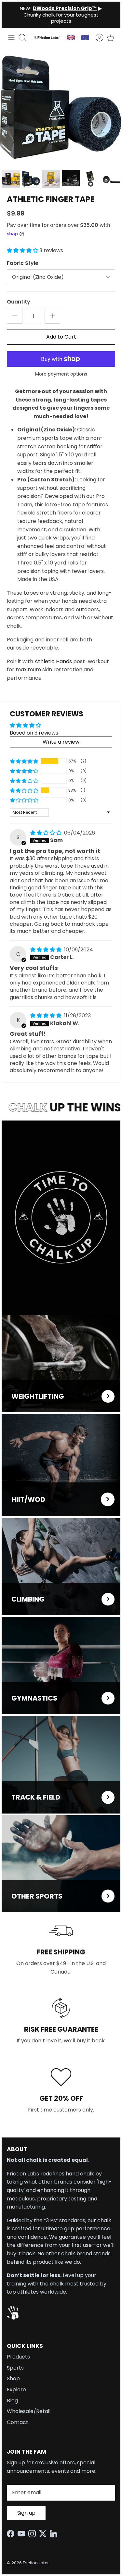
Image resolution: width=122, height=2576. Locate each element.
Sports (15, 2368)
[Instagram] (34, 2534)
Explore (16, 2390)
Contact (18, 2422)
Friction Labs (36, 2563)
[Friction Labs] (47, 37)
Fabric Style (23, 263)
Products (18, 2357)
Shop (13, 2378)
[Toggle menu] (11, 38)
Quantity (19, 302)
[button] (23, 250)
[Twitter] (44, 2534)
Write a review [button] (61, 742)
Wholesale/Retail (29, 2411)
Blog (12, 2401)
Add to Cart (61, 337)
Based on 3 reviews (34, 733)
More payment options (61, 374)
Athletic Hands (53, 661)
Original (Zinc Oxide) (38, 277)
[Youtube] (23, 2534)
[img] (47, 833)
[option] (61, 107)
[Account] (96, 38)
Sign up (26, 2513)
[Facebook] (12, 2534)
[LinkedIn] (55, 2534)
